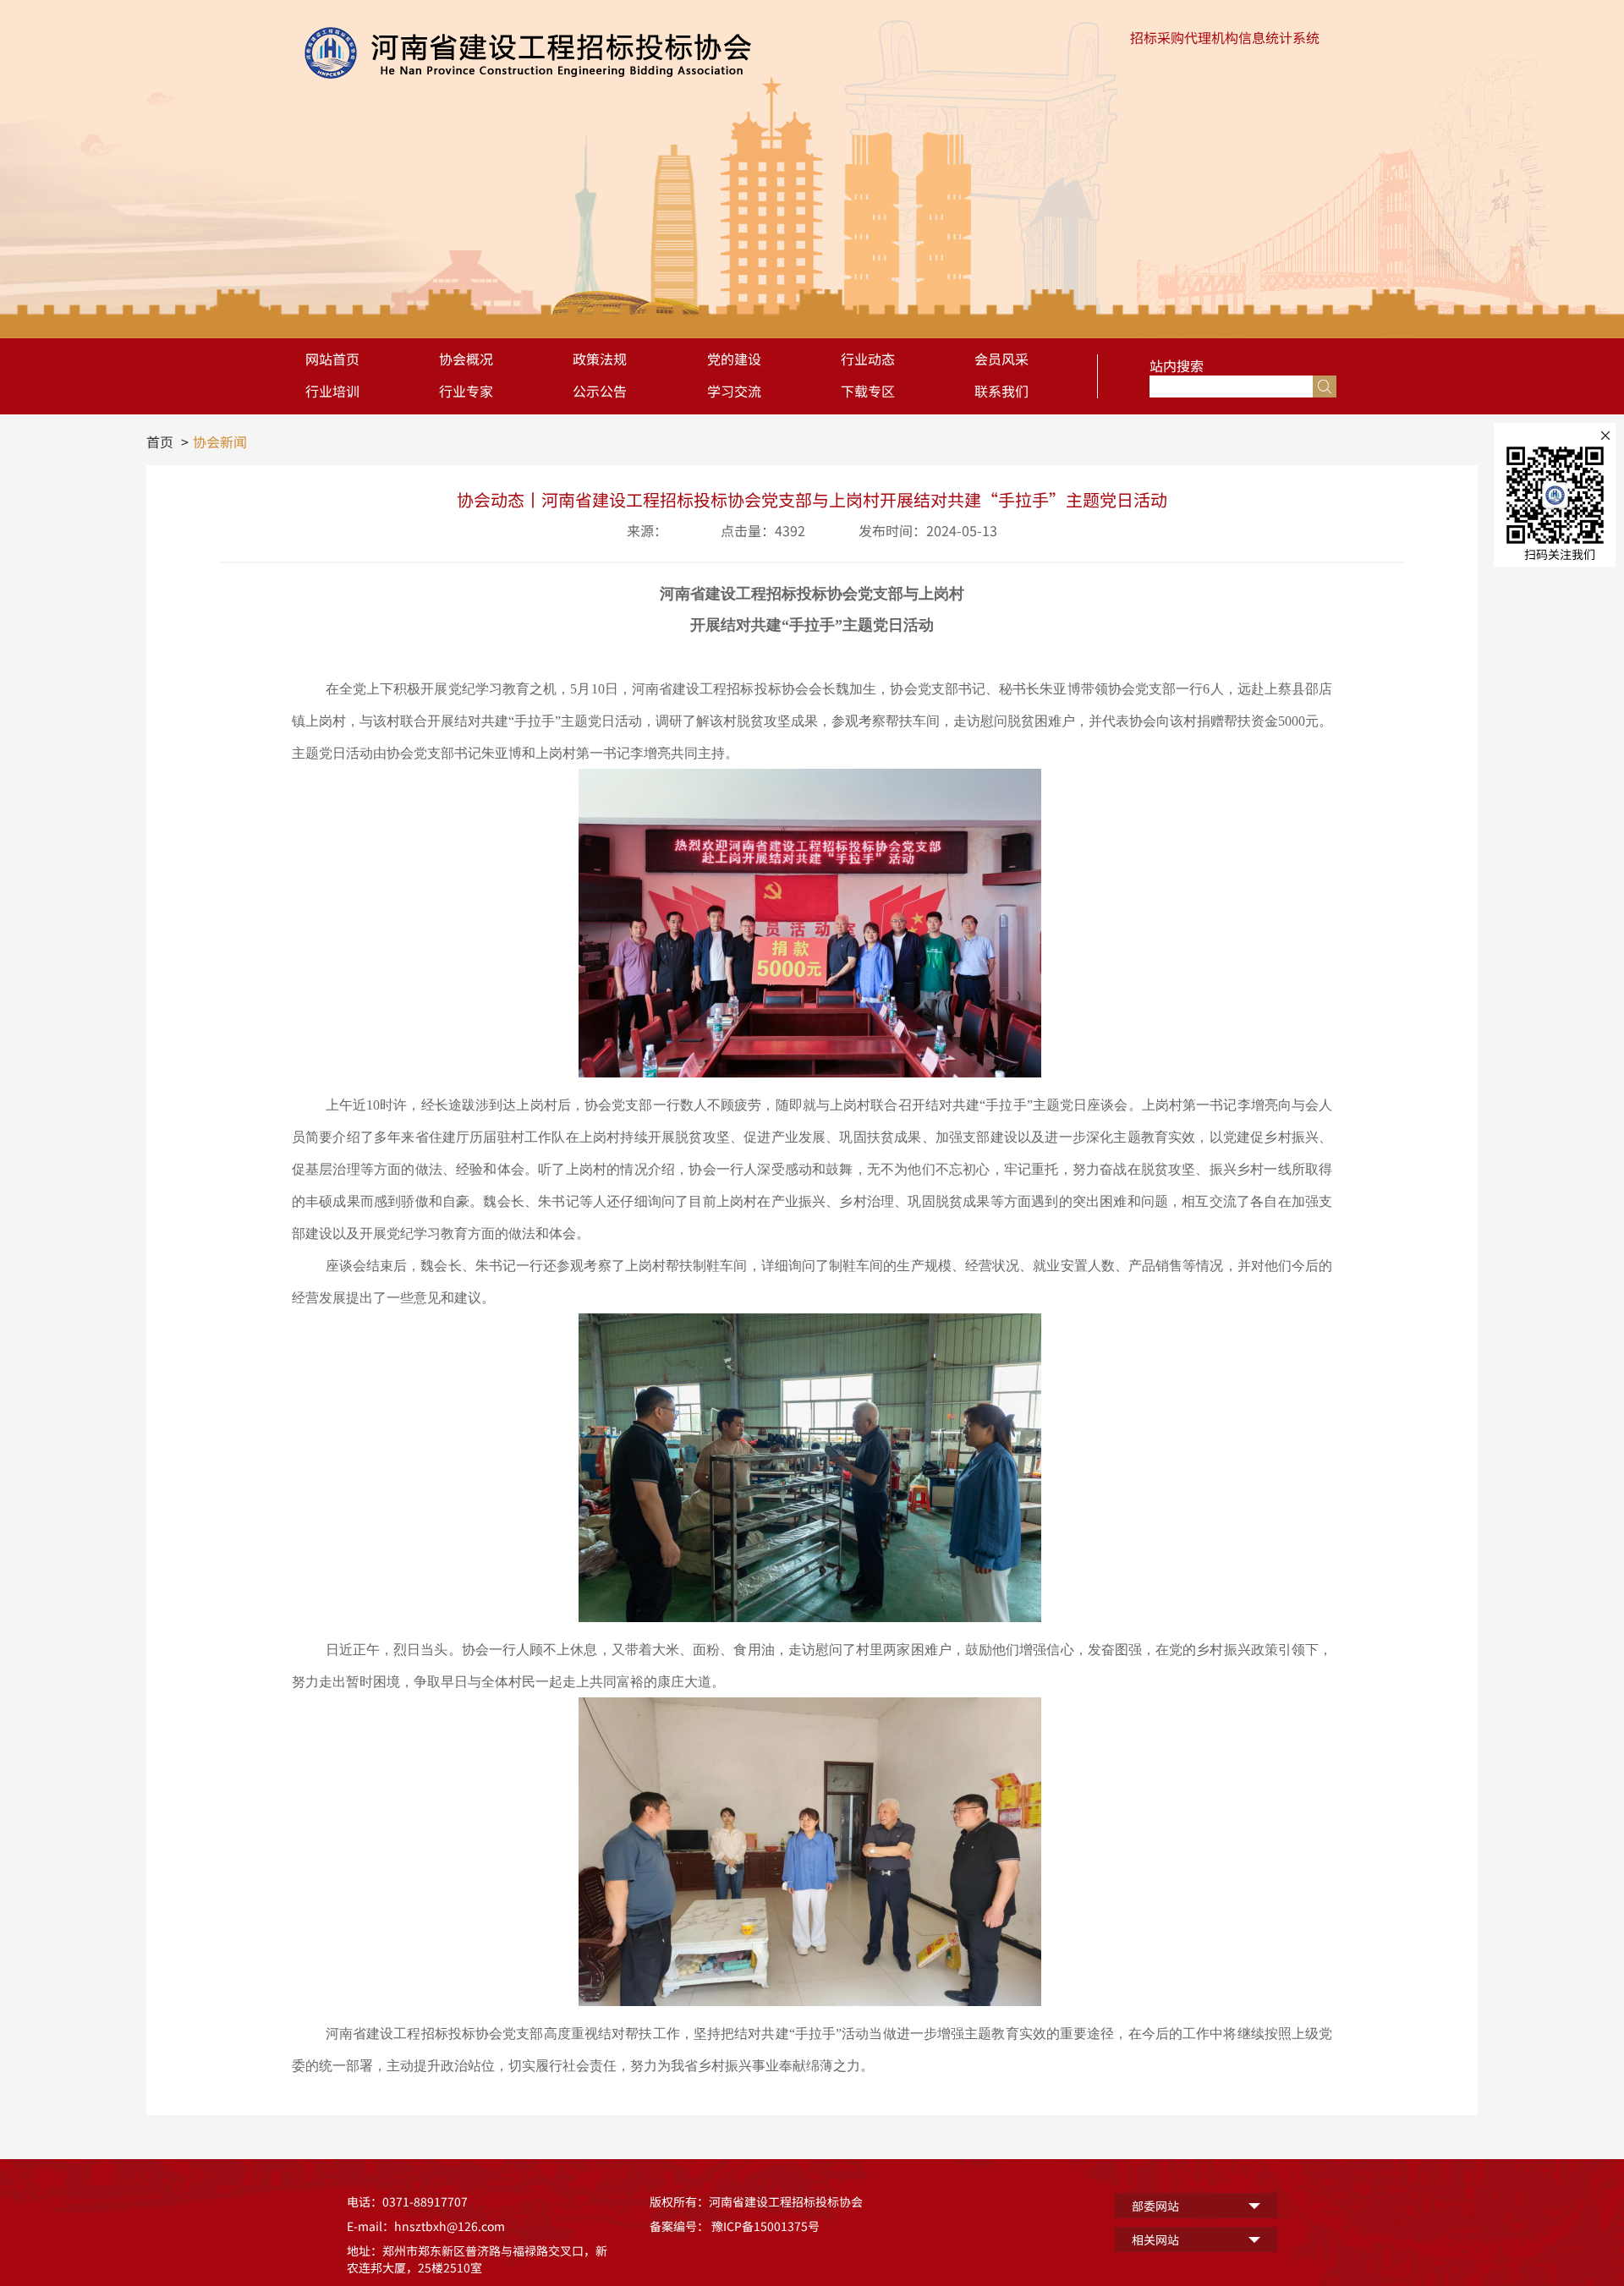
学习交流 (734, 391)
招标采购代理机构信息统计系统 (1225, 37)
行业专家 (466, 391)
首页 (160, 441)
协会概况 (466, 359)
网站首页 (332, 359)
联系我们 (1001, 391)
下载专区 (868, 391)
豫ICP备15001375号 (765, 2226)
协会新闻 (220, 441)
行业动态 (868, 359)
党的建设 (734, 359)
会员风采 (1001, 359)
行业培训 (332, 391)
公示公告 (600, 391)
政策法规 (600, 359)
